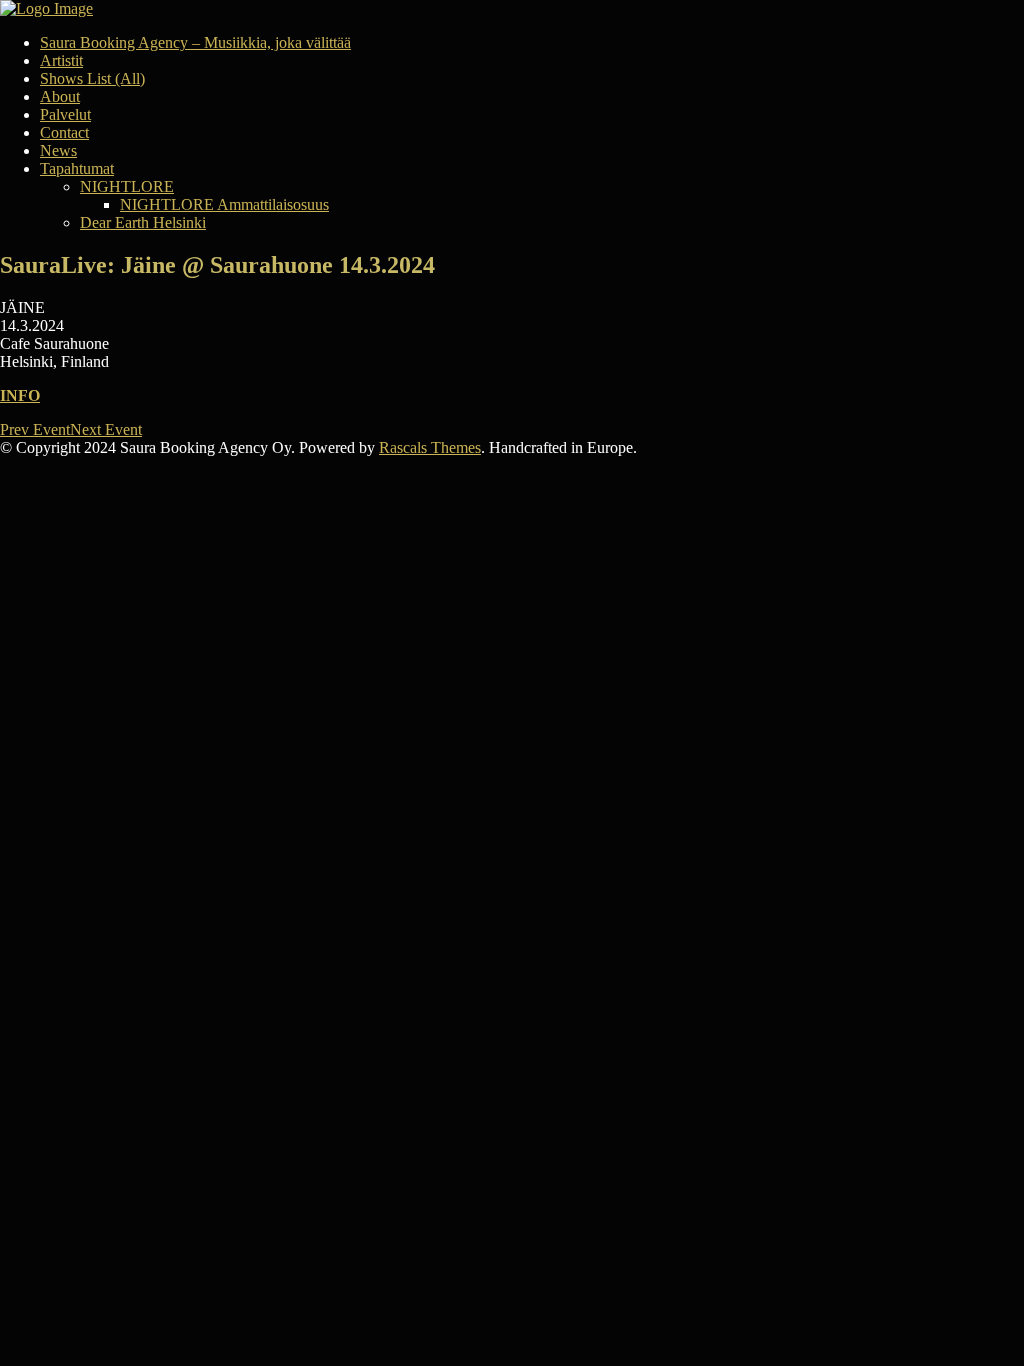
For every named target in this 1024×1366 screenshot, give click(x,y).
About (60, 96)
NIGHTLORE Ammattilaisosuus (224, 204)
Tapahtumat (77, 168)
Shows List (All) (92, 78)
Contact (64, 132)
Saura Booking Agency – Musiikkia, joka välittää (195, 42)
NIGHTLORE (127, 186)
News (58, 150)
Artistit (61, 60)
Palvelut (65, 114)
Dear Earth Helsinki (143, 222)
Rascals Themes (430, 447)
